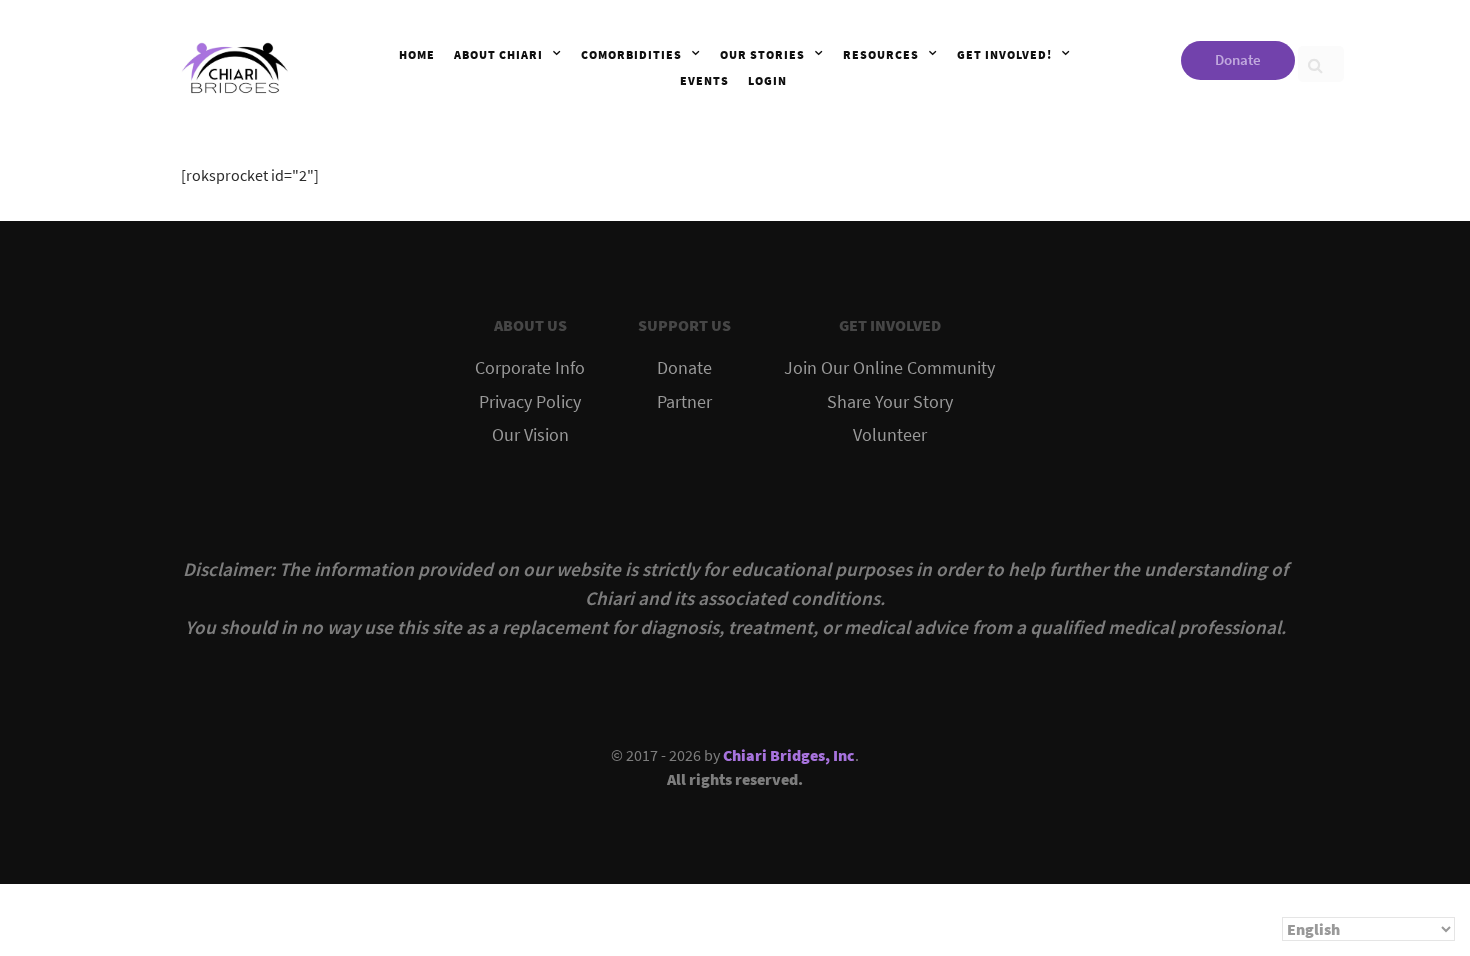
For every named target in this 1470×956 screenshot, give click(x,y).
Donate (1238, 60)
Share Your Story (890, 402)
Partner (684, 402)
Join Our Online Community (889, 368)
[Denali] (235, 64)
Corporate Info (530, 368)
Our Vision (530, 435)
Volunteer (890, 435)
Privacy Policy (530, 402)
